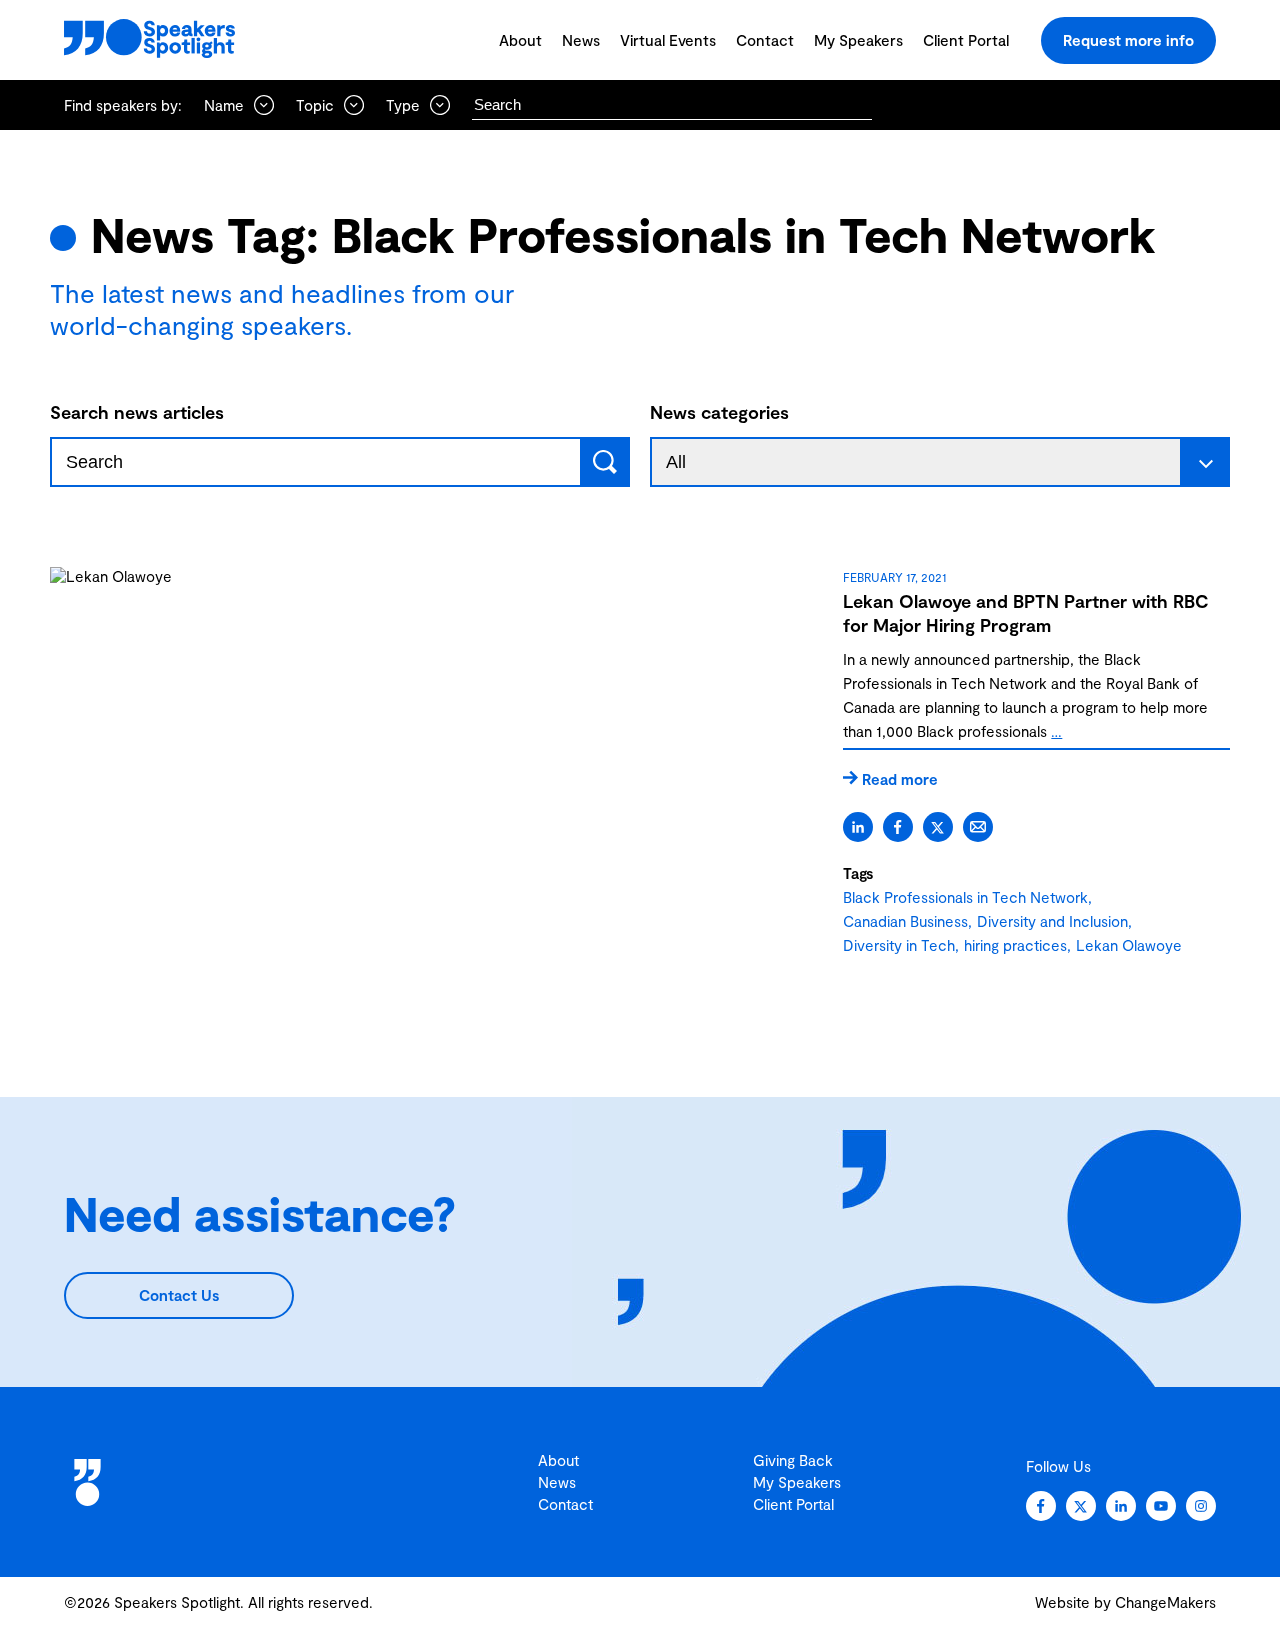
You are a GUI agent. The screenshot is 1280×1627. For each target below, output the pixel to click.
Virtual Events (668, 40)
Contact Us (179, 1295)
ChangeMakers (1165, 1602)
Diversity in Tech (899, 945)
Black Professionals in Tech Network (965, 897)
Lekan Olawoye (1129, 945)
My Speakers (858, 40)
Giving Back (793, 1460)
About (520, 40)
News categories (719, 412)
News (581, 40)
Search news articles (137, 412)
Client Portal (966, 40)
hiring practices (1015, 945)
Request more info (1128, 40)
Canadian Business (905, 921)
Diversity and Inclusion (1052, 921)
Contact (765, 40)
